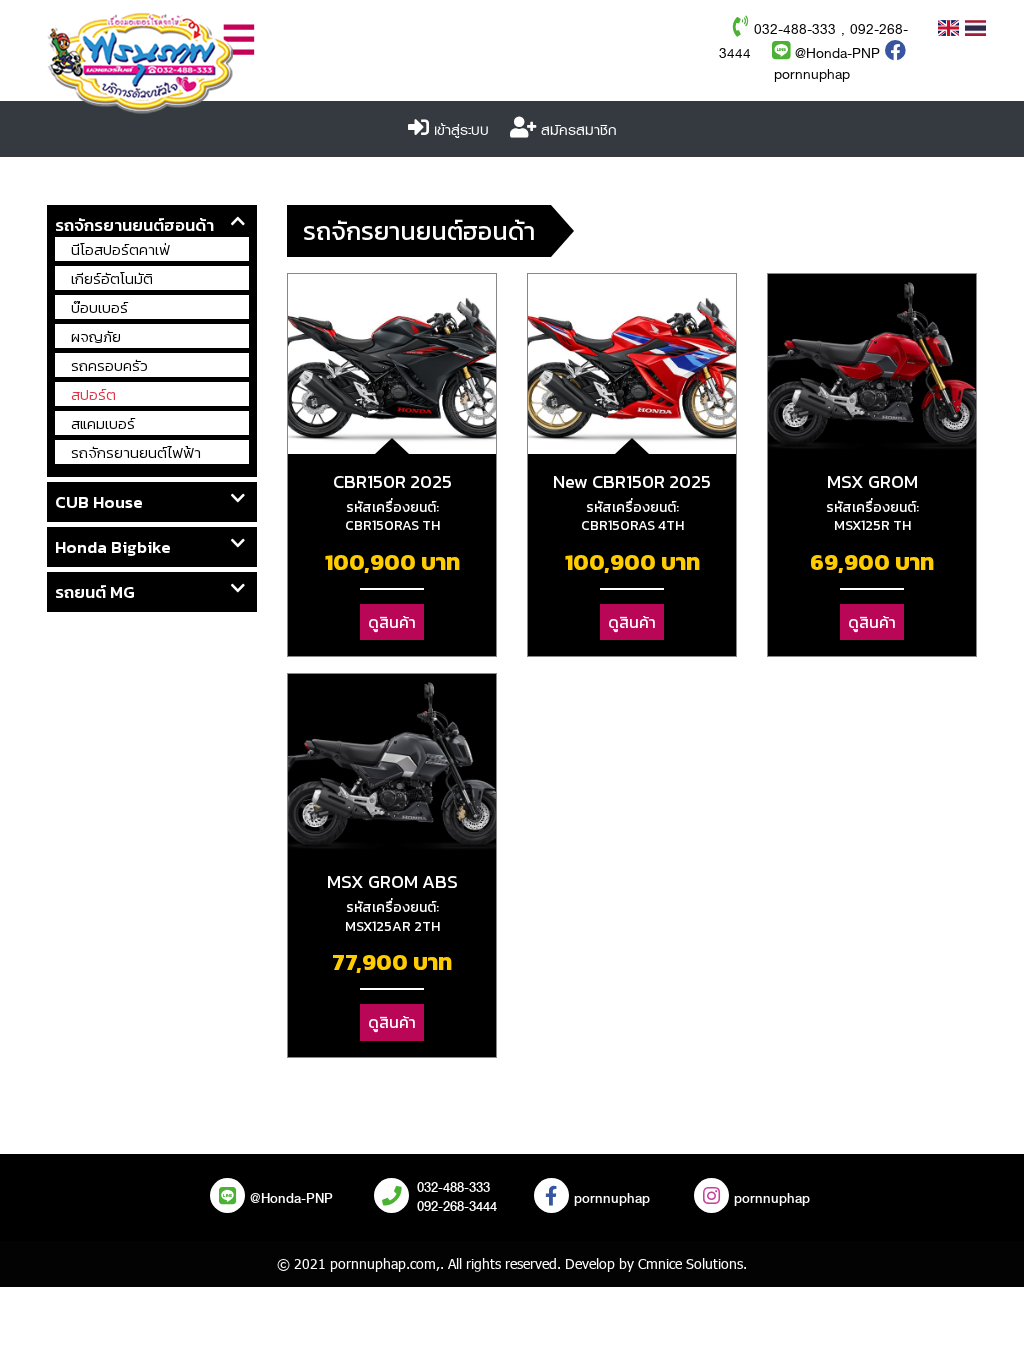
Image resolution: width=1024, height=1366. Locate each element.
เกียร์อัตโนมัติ (112, 278)
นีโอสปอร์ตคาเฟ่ (120, 249)
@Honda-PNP (835, 53)
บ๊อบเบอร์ (99, 307)
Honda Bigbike (113, 547)
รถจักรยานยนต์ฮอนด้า (134, 225)
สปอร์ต (93, 394)
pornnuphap (812, 74)
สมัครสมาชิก (579, 130)
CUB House (99, 502)
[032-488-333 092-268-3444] (391, 1198)
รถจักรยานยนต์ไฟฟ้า (136, 452)
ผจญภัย (96, 336)
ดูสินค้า (392, 622)
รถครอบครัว (109, 365)
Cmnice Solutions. (692, 1263)
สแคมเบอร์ (103, 423)
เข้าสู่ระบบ (461, 130)
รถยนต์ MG (95, 592)
